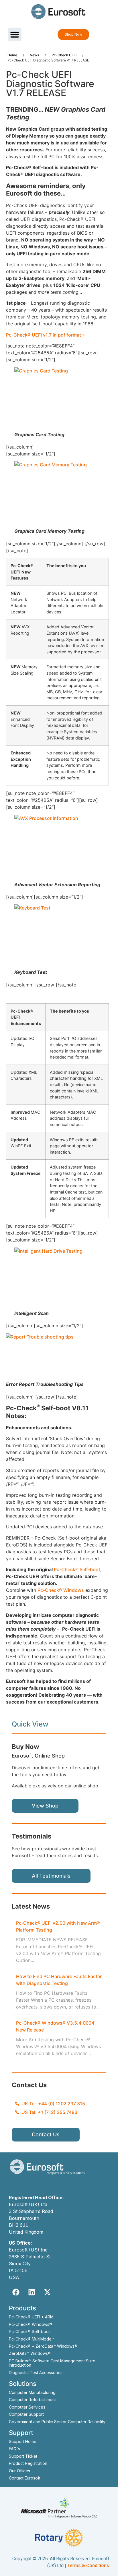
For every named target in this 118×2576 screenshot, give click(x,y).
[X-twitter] (48, 2292)
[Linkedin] (32, 2292)
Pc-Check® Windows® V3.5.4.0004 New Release (55, 2026)
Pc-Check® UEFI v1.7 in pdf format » (45, 335)
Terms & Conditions (88, 2566)
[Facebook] (16, 2292)
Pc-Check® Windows (61, 1590)
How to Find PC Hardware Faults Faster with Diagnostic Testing (59, 1980)
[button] (15, 34)
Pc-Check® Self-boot (77, 1569)
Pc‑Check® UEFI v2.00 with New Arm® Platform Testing (58, 1926)
